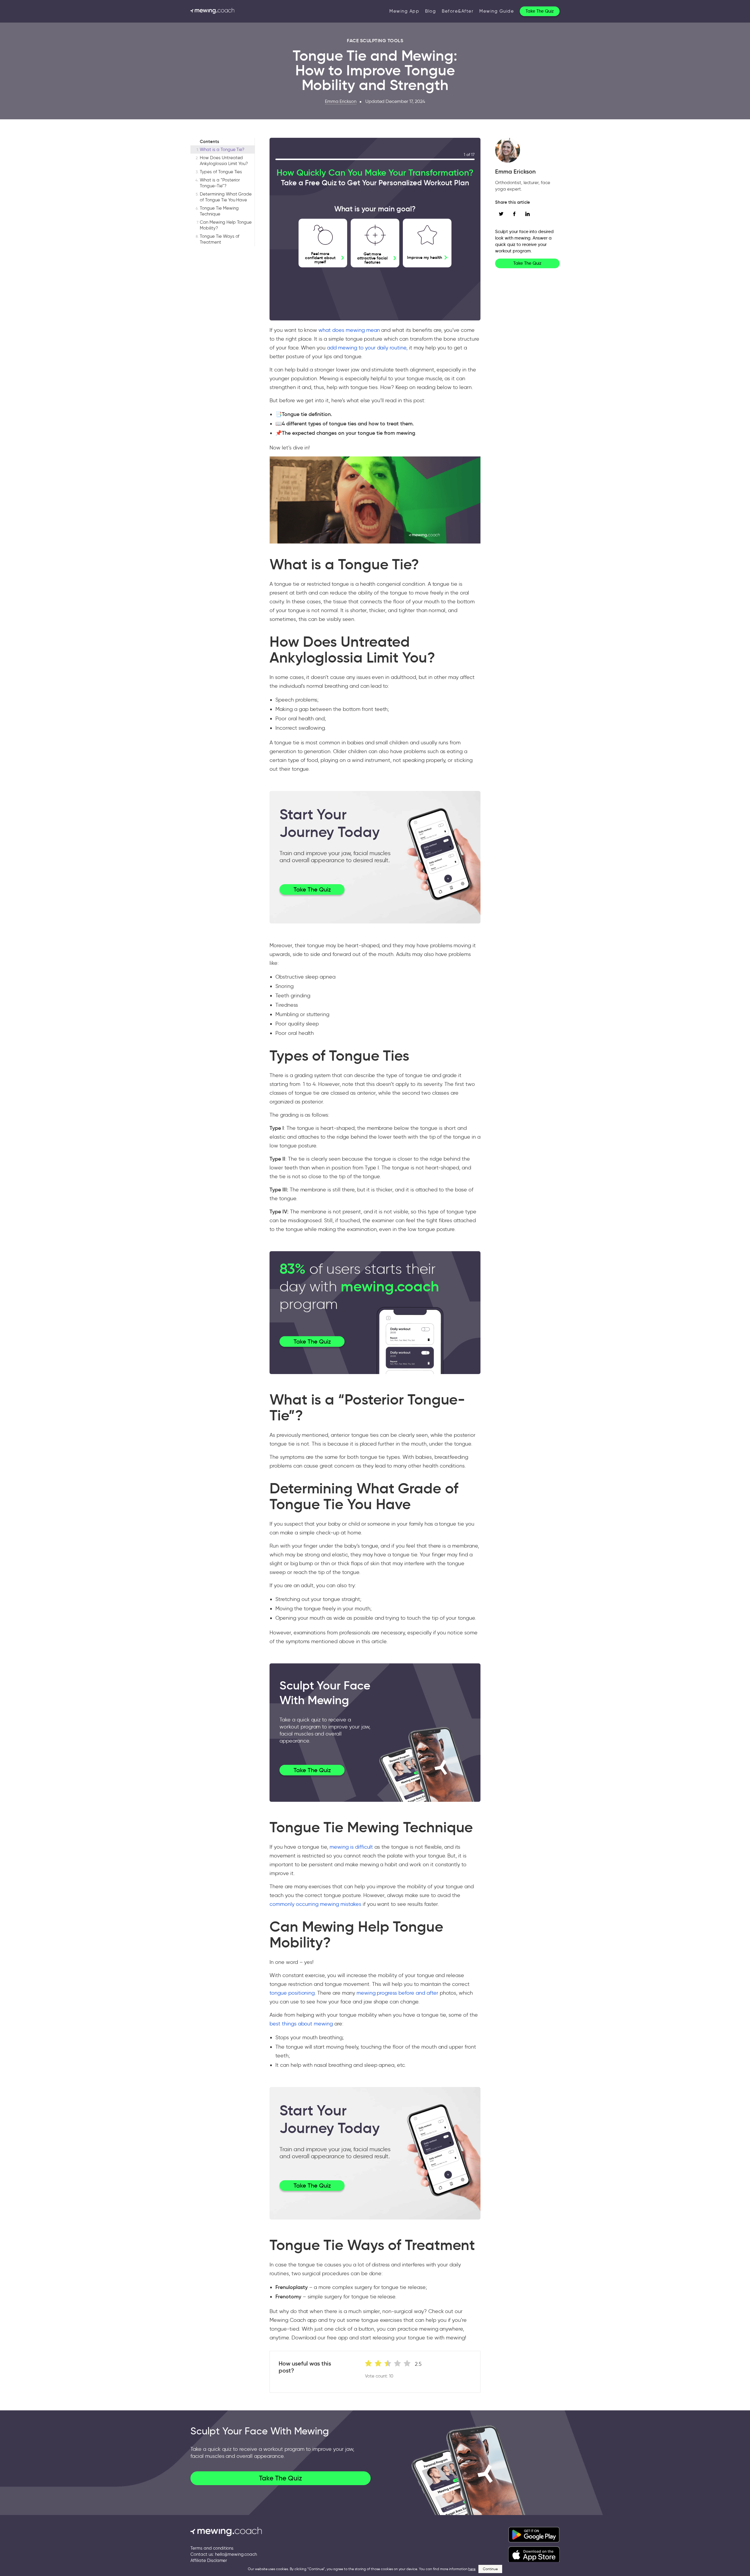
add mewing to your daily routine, (367, 348)
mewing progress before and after (397, 1993)
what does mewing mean (349, 330)
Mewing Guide (497, 11)
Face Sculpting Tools (375, 40)
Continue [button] (490, 2569)
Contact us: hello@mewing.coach (224, 2554)
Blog (431, 11)
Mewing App (404, 11)
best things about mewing (301, 2024)
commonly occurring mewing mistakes (315, 1904)
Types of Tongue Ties (221, 172)
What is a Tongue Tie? (222, 150)
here (472, 2569)
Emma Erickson (341, 101)
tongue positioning (292, 1993)
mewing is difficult (351, 1847)
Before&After (458, 11)
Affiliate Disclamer (209, 2560)
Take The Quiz (540, 11)
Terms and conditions (212, 2548)
